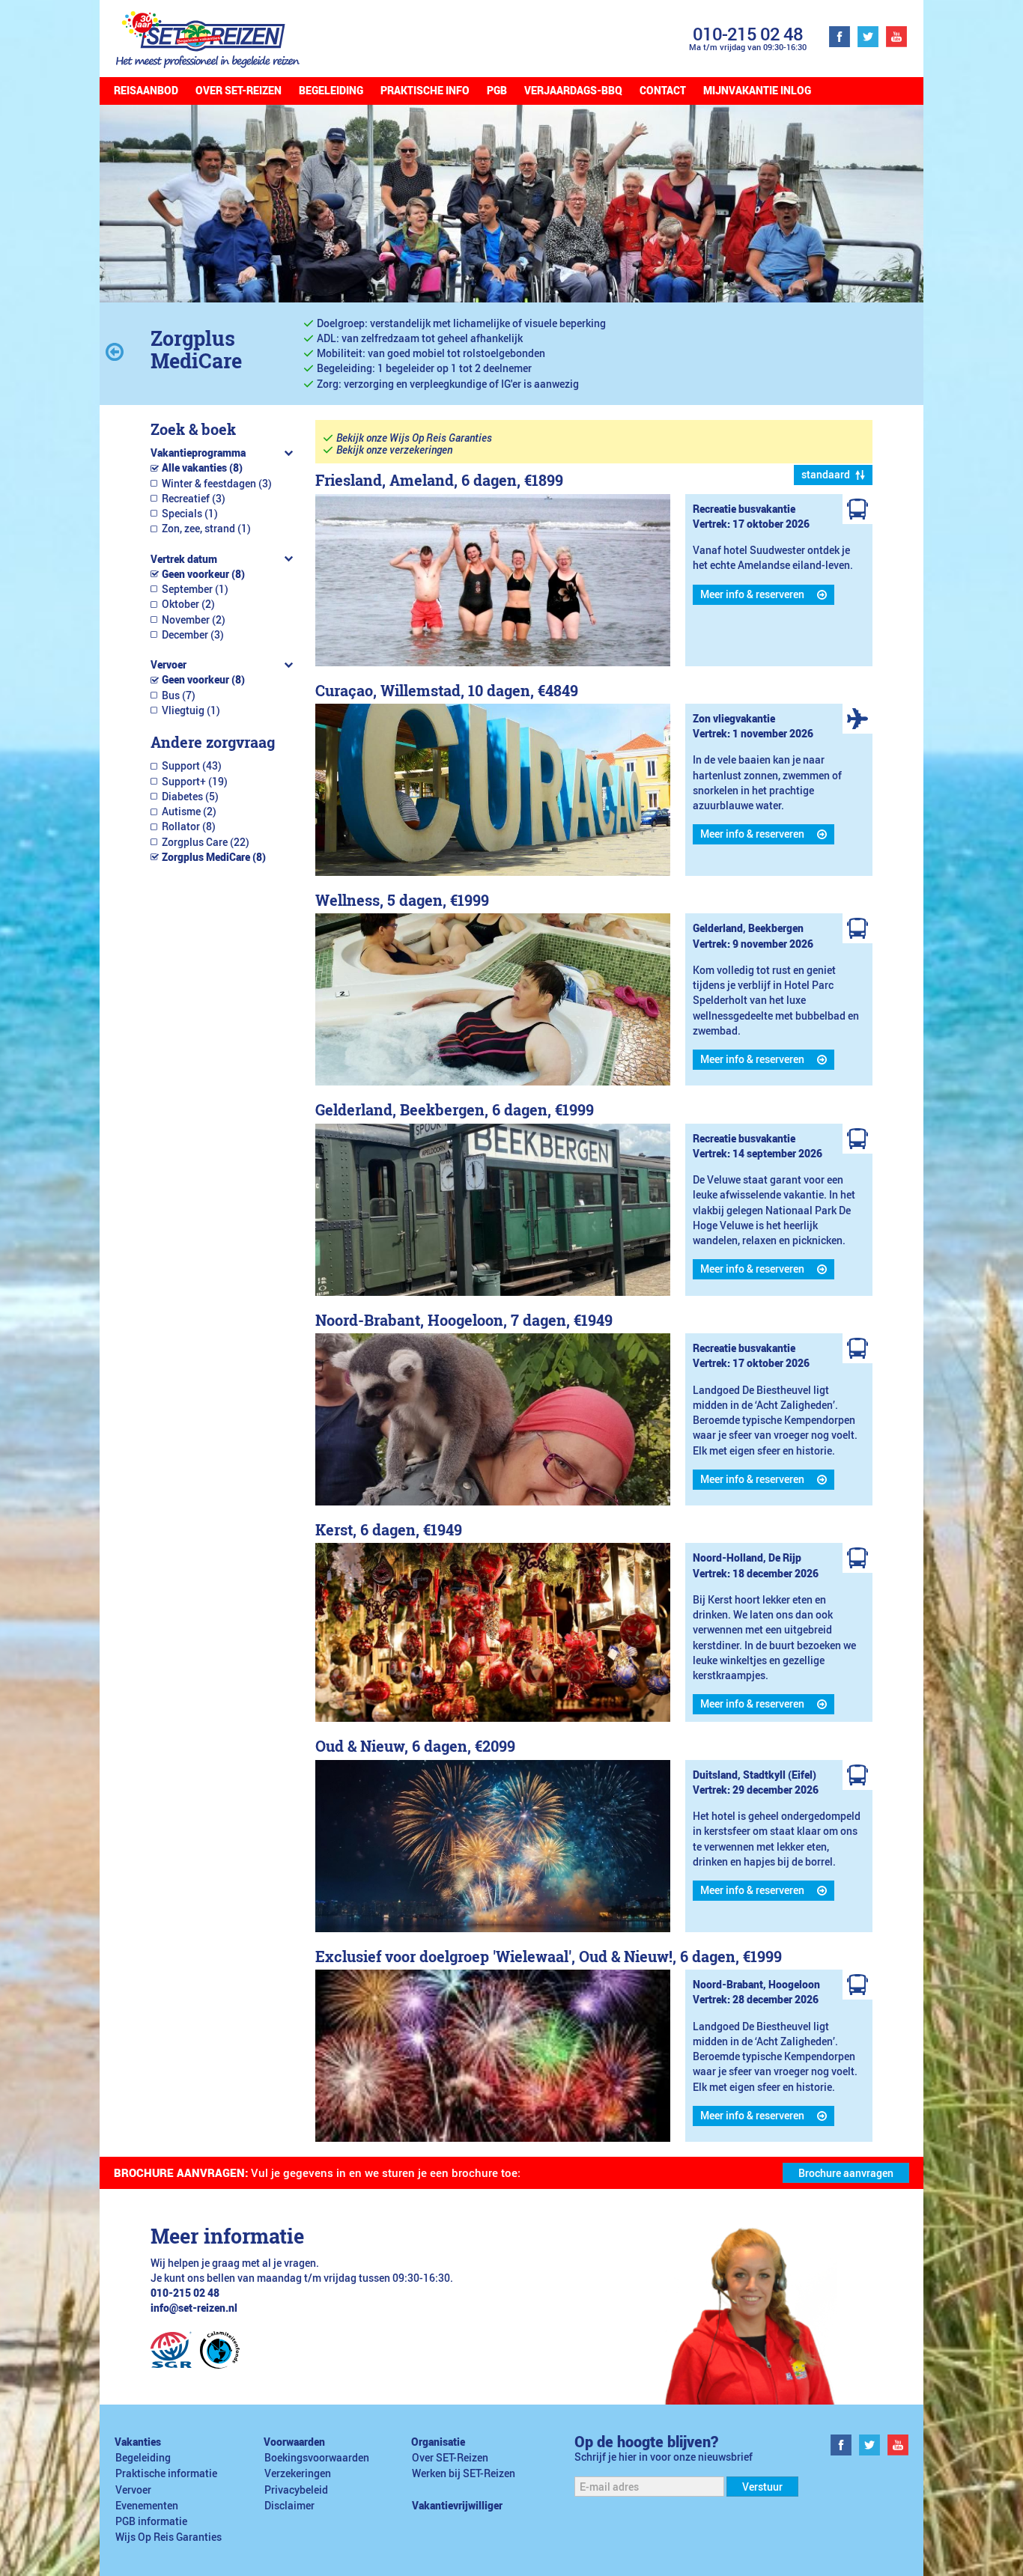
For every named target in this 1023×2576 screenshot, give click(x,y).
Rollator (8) (189, 826)
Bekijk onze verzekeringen (394, 450)
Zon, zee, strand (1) (206, 529)
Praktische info (425, 91)
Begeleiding (331, 91)
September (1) (195, 589)
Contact (663, 91)
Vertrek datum (184, 559)
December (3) (193, 635)
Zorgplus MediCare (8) (214, 857)
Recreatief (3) (194, 499)
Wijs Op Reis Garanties (169, 2537)
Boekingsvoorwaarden (317, 2458)
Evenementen (147, 2506)
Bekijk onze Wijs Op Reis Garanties (414, 438)
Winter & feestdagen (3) (217, 484)
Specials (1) (190, 514)
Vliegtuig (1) (191, 710)
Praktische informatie (166, 2473)
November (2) (194, 620)
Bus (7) (179, 695)
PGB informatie (151, 2521)
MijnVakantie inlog (757, 91)
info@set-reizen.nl (194, 2308)
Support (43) (192, 766)
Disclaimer (289, 2506)
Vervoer (169, 665)
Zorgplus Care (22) (206, 842)
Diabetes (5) (190, 797)
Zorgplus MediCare (196, 349)
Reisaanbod (146, 91)
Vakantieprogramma (198, 453)
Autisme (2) (189, 812)
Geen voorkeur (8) (203, 574)
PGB (497, 91)
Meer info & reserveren (752, 594)
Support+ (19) (195, 782)
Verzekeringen (298, 2473)
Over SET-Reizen (239, 91)
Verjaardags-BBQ (573, 91)
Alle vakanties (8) (202, 468)
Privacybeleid (296, 2490)
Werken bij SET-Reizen (464, 2473)
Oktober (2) (188, 604)
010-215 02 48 (748, 33)
